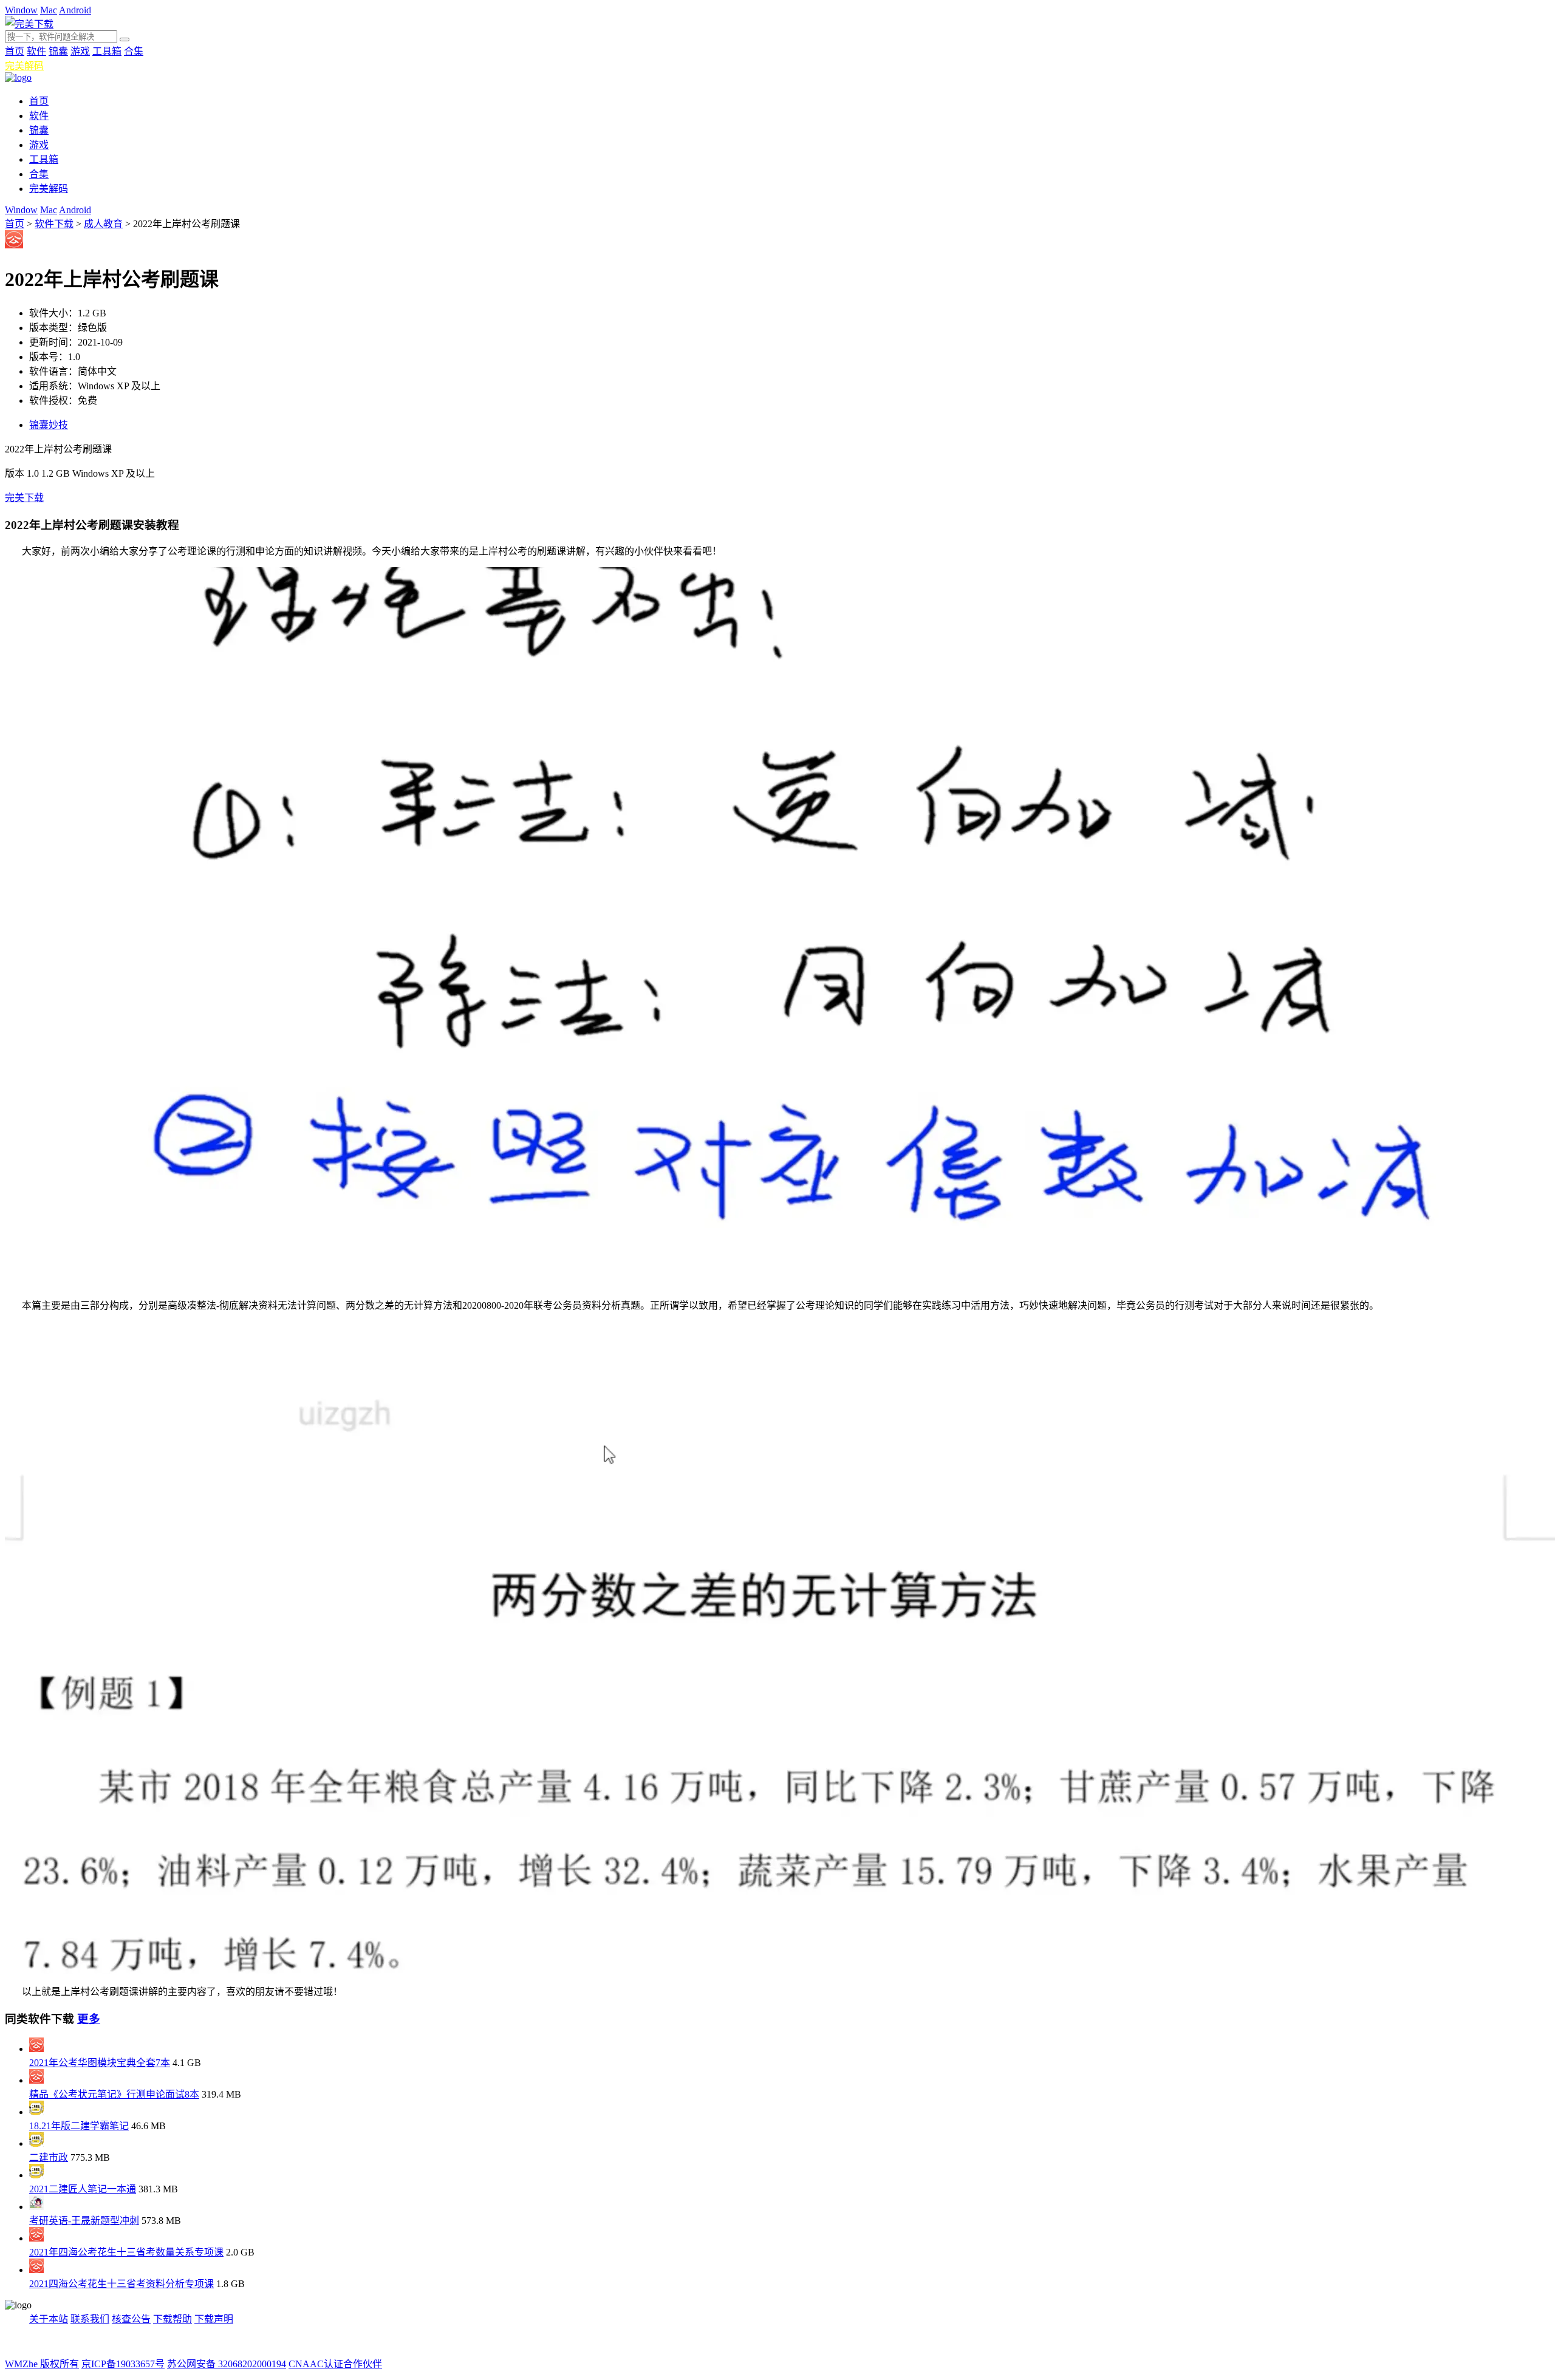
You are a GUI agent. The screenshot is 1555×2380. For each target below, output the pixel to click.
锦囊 (58, 51)
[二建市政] (36, 2143)
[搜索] (125, 39)
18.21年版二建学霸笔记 (79, 2126)
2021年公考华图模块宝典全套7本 (100, 2063)
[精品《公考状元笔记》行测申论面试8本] (36, 2080)
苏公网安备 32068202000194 (227, 2364)
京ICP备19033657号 (123, 2364)
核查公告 (131, 2319)
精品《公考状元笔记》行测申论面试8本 (114, 2094)
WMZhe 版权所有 (42, 2364)
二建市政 (49, 2157)
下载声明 (214, 2319)
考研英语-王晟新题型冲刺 (84, 2221)
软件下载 (54, 224)
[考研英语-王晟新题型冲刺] (36, 2207)
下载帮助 (173, 2319)
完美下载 (24, 498)
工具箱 (107, 51)
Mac (49, 10)
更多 (89, 2019)
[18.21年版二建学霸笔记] (36, 2112)
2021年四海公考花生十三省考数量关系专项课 (126, 2252)
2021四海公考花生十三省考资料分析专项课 (121, 2284)
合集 (134, 51)
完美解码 (24, 66)
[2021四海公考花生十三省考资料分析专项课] (36, 2270)
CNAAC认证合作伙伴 (335, 2364)
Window (21, 10)
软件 (36, 51)
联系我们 (90, 2319)
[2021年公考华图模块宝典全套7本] (36, 2049)
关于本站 (49, 2319)
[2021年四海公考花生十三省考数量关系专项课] (36, 2238)
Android (75, 10)
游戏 (80, 51)
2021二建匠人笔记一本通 (83, 2189)
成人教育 (103, 224)
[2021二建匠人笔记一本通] (36, 2175)
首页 (15, 51)
